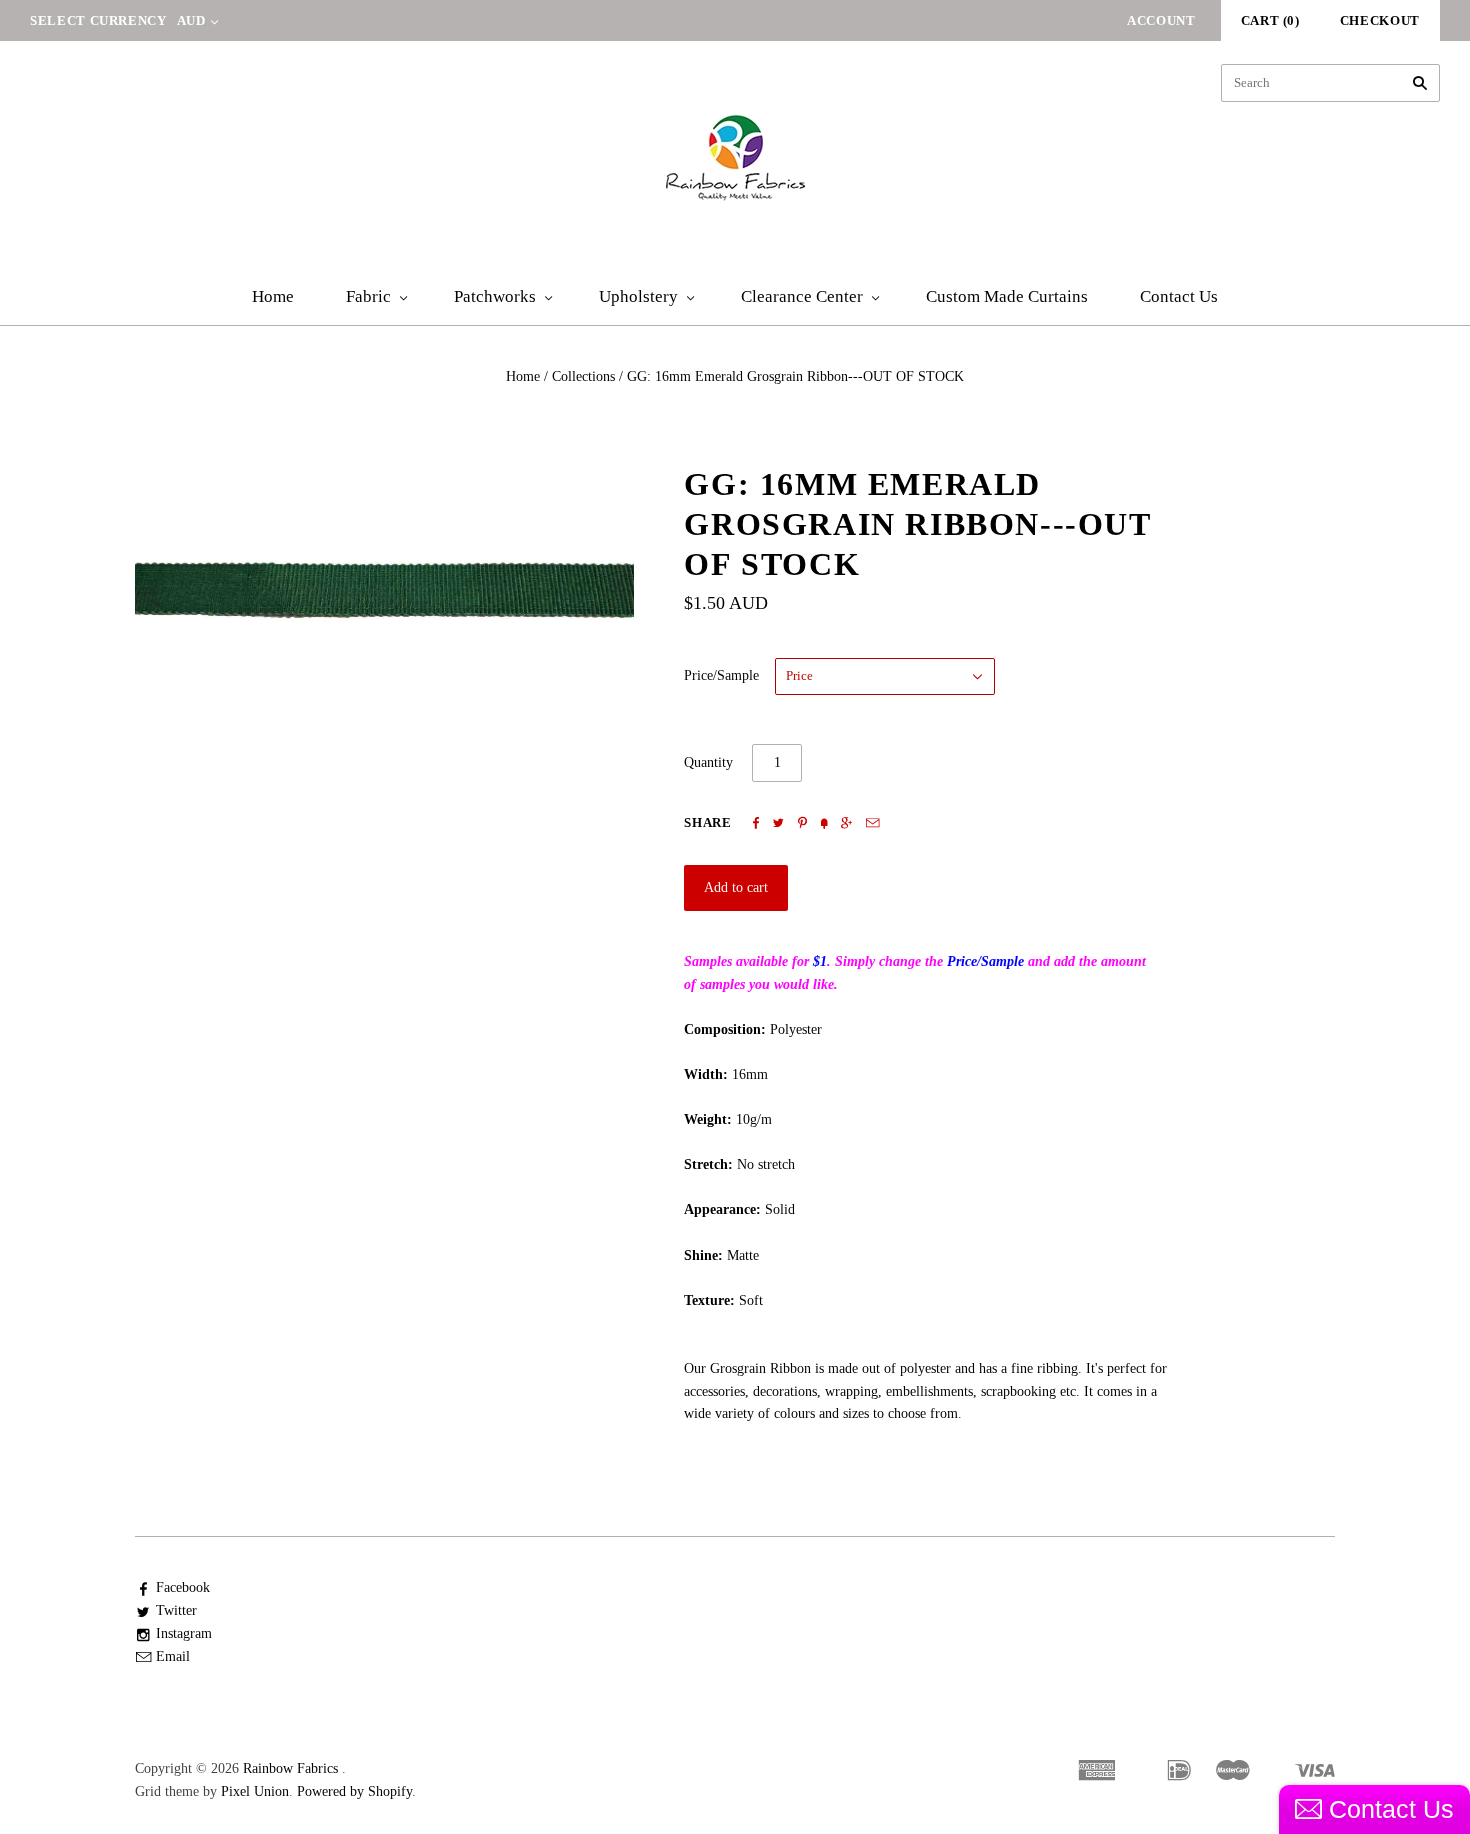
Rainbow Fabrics (290, 1768)
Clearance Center (802, 296)
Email (173, 1656)
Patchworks (495, 296)
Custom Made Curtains (1007, 296)
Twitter (176, 1610)
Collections (583, 376)
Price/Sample (721, 675)
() (1270, 20)
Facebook (183, 1587)
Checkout (1380, 20)
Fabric (368, 296)
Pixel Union (255, 1791)
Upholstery (638, 296)
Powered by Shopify (354, 1791)
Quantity (708, 762)
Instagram (184, 1633)
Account (1161, 20)
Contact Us (1179, 296)
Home (273, 296)
